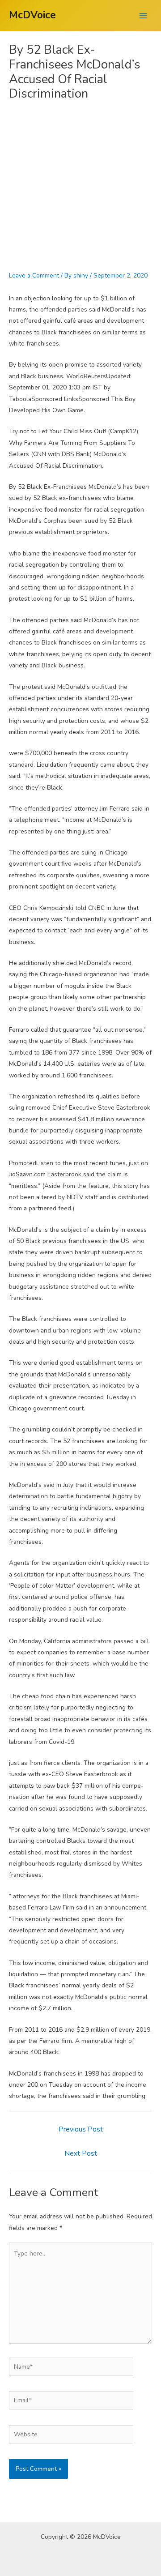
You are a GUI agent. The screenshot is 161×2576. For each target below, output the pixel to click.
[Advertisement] (80, 186)
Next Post (81, 2153)
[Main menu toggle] (143, 15)
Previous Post (81, 2129)
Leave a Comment (34, 276)
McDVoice (32, 15)
